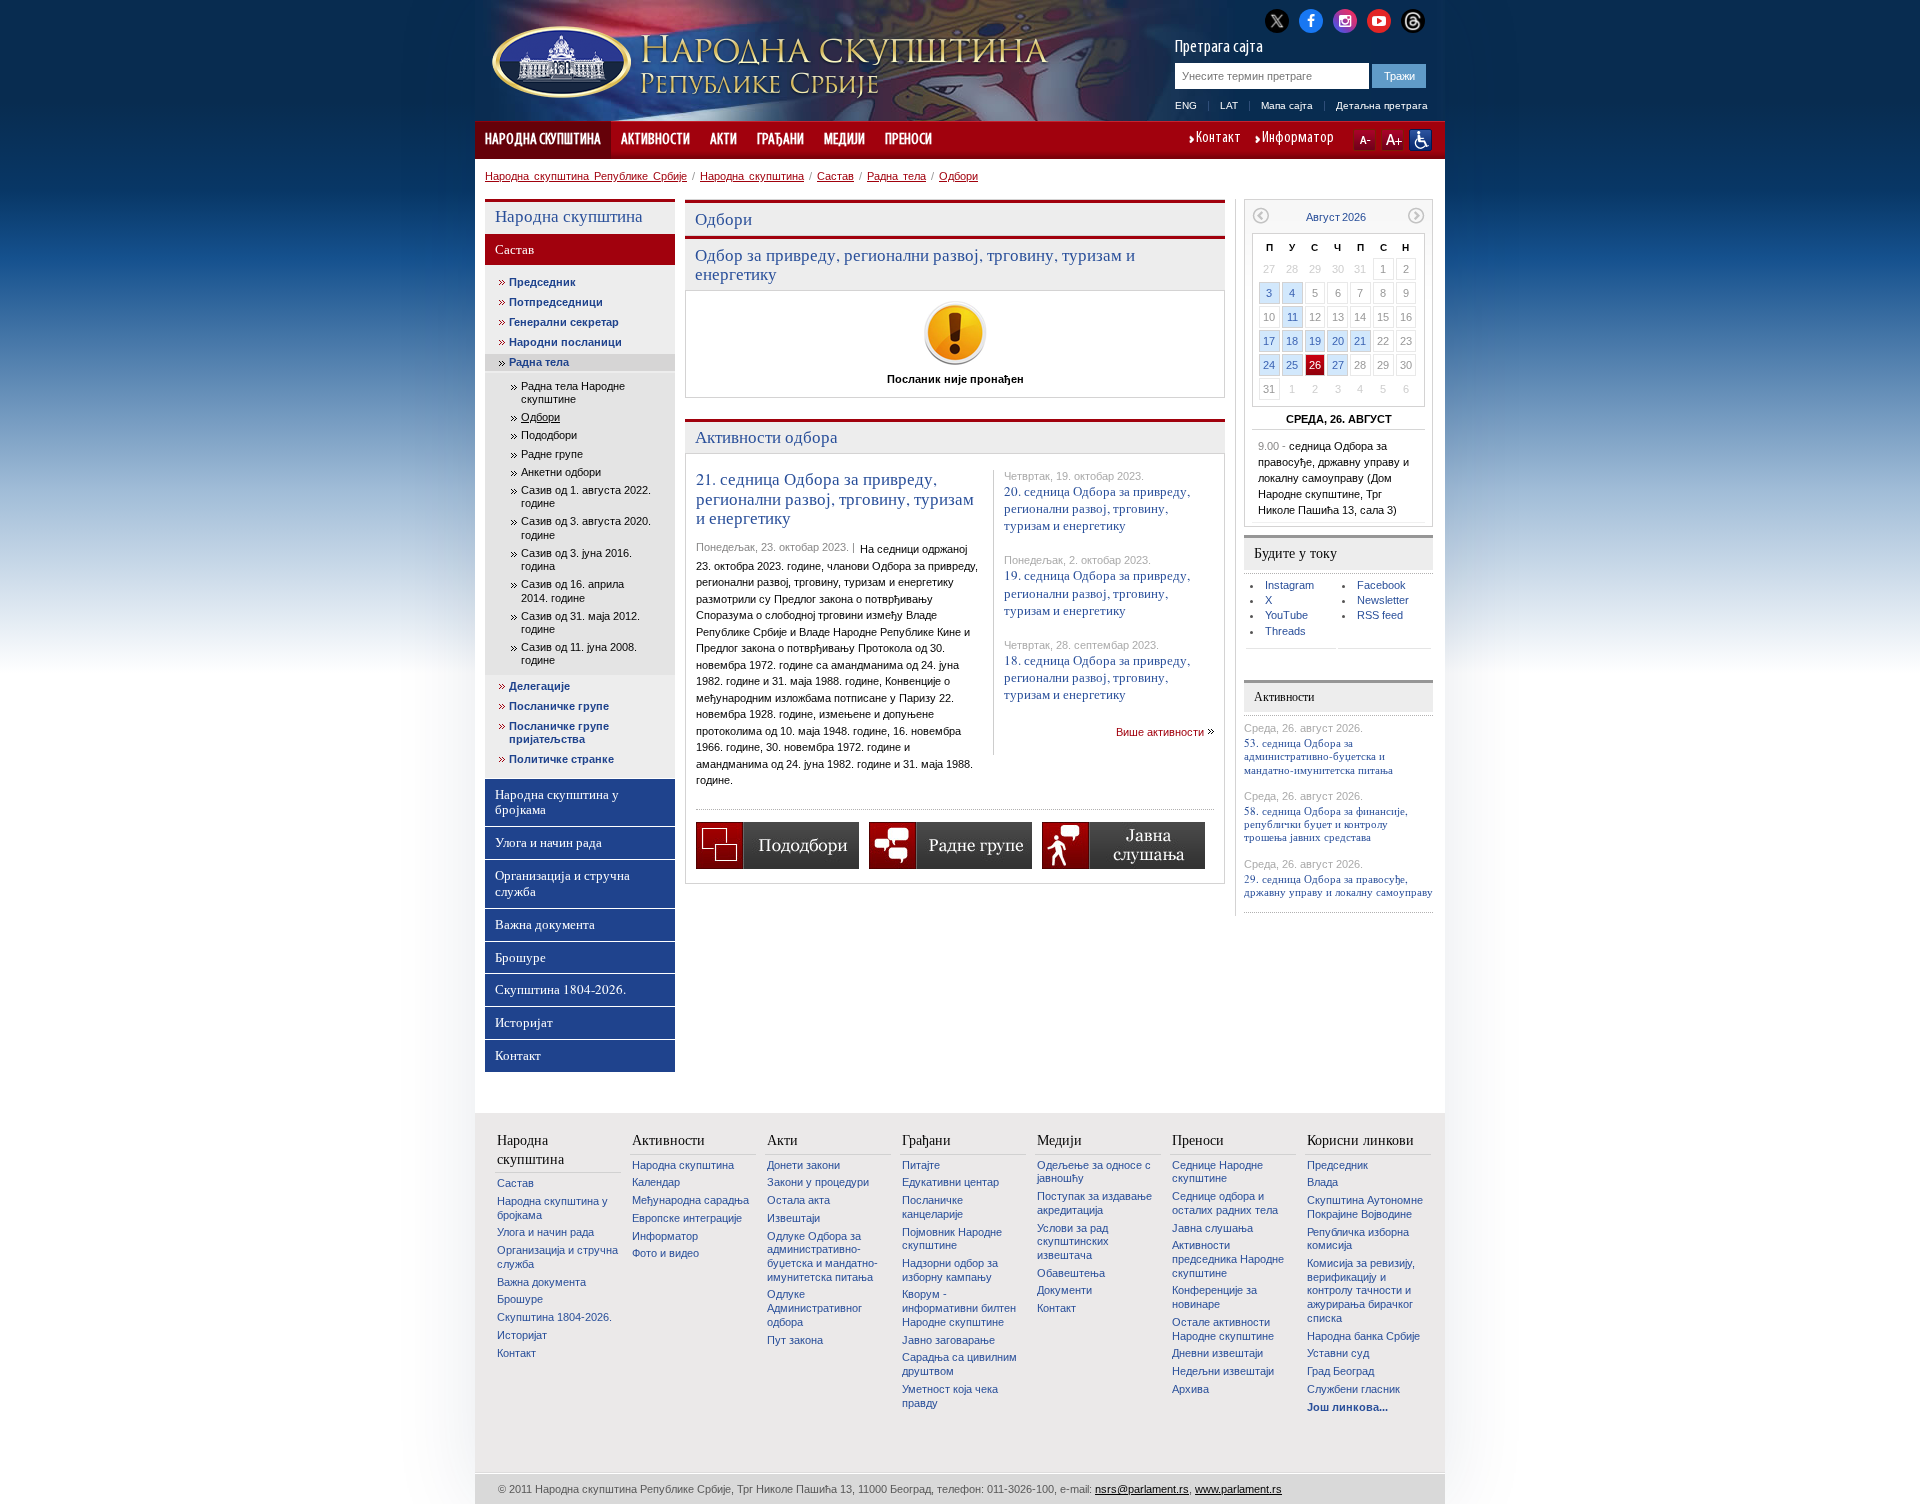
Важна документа (545, 924)
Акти (723, 140)
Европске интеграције (687, 1218)
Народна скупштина (543, 140)
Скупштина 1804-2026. (560, 989)
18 (1292, 341)
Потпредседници (556, 302)
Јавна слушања (1212, 1228)
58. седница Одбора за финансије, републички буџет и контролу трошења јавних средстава (1326, 823)
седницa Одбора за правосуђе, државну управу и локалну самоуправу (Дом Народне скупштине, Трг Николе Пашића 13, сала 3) (1333, 478)
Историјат (524, 1022)
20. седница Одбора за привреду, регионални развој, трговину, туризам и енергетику (1097, 508)
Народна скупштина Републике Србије (586, 176)
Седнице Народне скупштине (1217, 1172)
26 (1315, 365)
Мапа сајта (1287, 105)
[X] (1277, 20)
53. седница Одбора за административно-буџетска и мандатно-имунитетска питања (1318, 755)
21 (1360, 341)
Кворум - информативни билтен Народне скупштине (959, 1307)
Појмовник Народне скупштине (952, 1239)
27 (1338, 365)
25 (1292, 365)
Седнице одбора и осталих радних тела (1225, 1203)
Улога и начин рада (548, 842)
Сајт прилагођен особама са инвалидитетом (1420, 140)
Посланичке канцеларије (932, 1207)
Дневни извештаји (1217, 1353)
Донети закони (803, 1165)
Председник (542, 282)
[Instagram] (1345, 19)
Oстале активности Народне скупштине (1223, 1329)
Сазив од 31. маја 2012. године (580, 622)
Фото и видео (665, 1253)
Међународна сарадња (690, 1200)
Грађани (780, 140)
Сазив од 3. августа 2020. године (586, 527)
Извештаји (793, 1218)
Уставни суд (1338, 1353)
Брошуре (520, 957)
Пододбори (549, 435)
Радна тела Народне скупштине (573, 392)
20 (1338, 341)
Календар (656, 1182)
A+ (1392, 140)
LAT (1229, 105)
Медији (844, 140)
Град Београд (1340, 1371)
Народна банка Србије (1363, 1336)
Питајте (921, 1165)
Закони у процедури (818, 1182)
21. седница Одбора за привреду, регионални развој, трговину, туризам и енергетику (835, 499)
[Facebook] (1311, 19)
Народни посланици (565, 342)
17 (1269, 341)
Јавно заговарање (948, 1340)
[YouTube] (1379, 19)
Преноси (908, 140)
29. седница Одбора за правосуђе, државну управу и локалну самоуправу (1338, 885)
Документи (1064, 1290)
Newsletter (1383, 600)
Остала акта (798, 1200)
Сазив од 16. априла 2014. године (572, 590)
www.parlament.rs (1238, 1489)
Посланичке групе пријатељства (559, 732)
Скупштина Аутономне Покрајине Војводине (1365, 1207)
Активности (655, 140)
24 (1269, 365)
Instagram (1289, 585)
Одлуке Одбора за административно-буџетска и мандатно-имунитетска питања (822, 1256)
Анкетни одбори (561, 472)
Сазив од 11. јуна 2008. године (579, 653)
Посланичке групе (559, 706)
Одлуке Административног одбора (814, 1307)
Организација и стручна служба (562, 883)
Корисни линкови (1360, 1140)
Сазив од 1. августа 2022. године (586, 496)
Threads (1285, 631)
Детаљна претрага (1382, 105)
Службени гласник (1353, 1389)
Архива (1190, 1389)
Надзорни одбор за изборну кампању (950, 1270)
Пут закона (795, 1340)
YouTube (1286, 615)
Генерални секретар (564, 322)
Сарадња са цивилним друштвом (959, 1364)
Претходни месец (1260, 215)
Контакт (1218, 139)
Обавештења (1071, 1273)
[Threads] (1413, 20)
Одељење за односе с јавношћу (1094, 1172)
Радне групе (552, 454)
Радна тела (896, 176)
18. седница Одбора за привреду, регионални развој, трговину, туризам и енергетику (1097, 677)
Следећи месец (1416, 215)
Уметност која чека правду (950, 1396)
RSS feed (1380, 615)
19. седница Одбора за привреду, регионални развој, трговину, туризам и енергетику (1097, 592)
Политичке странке (561, 759)
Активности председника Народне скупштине (1228, 1258)
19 (1315, 341)
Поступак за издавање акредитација (1094, 1203)
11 (1292, 317)
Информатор (1298, 139)
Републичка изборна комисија (1358, 1239)
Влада (1322, 1182)
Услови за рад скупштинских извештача (1073, 1241)
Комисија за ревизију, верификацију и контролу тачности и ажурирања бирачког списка (1361, 1290)
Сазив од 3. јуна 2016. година (576, 559)
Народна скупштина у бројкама (557, 802)
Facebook (1381, 585)
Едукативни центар (950, 1182)
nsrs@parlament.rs (1142, 1489)
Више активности (1160, 732)
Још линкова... (1347, 1407)
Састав (835, 176)
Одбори (958, 176)
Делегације (539, 686)
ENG (1186, 105)
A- (1364, 140)
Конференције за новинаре (1214, 1297)
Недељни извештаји (1223, 1371)
